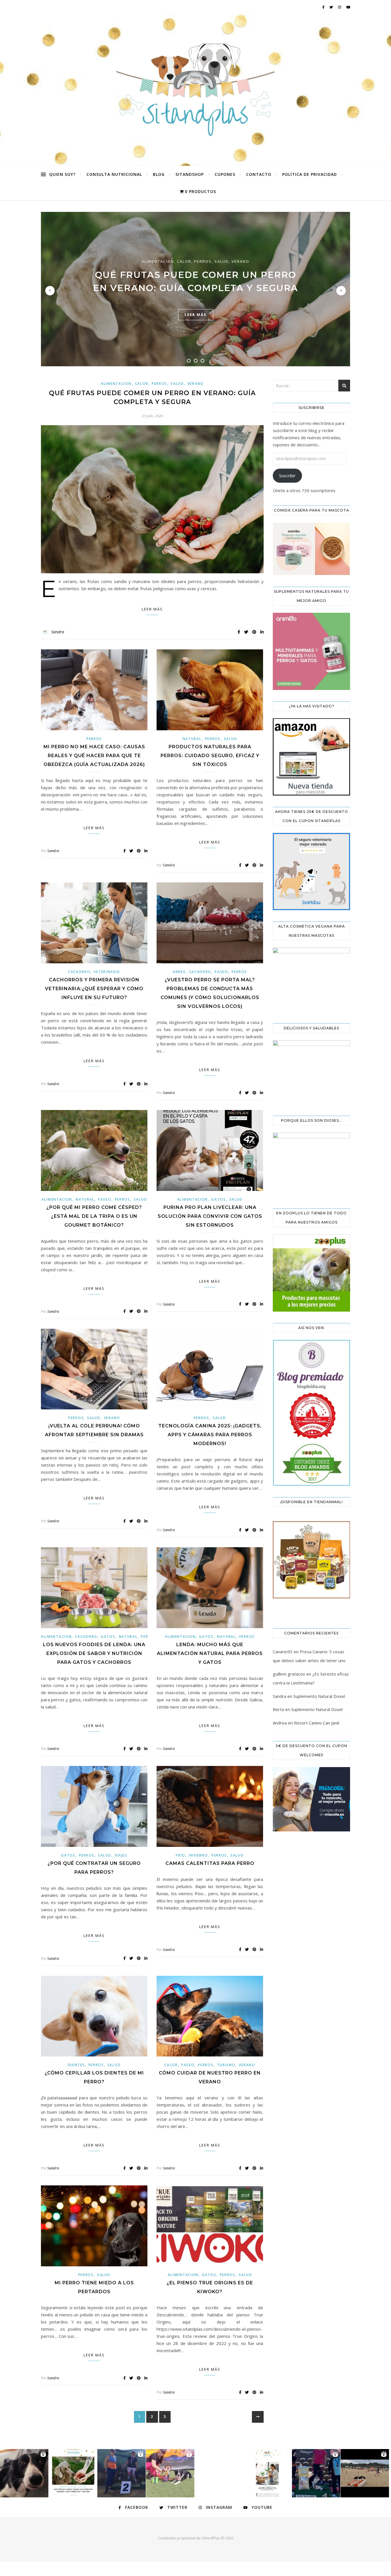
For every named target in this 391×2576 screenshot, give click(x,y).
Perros (203, 261)
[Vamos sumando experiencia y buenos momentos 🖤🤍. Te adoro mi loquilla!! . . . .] (316, 2473)
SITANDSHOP (190, 174)
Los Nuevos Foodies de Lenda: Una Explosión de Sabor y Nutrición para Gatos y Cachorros (94, 1653)
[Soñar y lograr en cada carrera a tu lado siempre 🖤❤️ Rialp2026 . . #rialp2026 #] (24, 2473)
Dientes (76, 2065)
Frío (180, 1855)
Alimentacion (158, 261)
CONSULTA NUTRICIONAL (114, 174)
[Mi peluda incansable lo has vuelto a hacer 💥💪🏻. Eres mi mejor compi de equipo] (170, 2473)
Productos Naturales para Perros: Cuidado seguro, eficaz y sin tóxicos (210, 756)
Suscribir (287, 476)
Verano (240, 261)
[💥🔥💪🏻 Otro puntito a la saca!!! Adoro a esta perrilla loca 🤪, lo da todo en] (365, 2473)
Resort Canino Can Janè (317, 1723)
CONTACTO (259, 174)
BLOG (159, 174)
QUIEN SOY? (62, 174)
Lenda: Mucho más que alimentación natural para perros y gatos (210, 1653)
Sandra (58, 632)
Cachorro (79, 972)
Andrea (280, 1723)
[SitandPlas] (195, 90)
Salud (222, 261)
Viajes (121, 1855)
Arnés (179, 972)
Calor (184, 261)
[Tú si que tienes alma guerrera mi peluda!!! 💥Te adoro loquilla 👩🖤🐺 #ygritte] (122, 2473)
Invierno (198, 1855)
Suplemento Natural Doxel (319, 1696)
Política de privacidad (310, 174)
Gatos (219, 1199)
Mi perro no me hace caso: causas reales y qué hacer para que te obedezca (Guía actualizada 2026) (94, 756)
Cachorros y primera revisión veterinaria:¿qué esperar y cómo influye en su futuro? (94, 989)
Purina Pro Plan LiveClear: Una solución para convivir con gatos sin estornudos (210, 1216)
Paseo (221, 972)
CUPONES (225, 174)
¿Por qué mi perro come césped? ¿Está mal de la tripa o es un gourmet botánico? (94, 1216)
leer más (196, 315)
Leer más (152, 609)
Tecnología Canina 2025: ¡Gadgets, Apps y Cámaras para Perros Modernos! (210, 1435)
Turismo (226, 2065)
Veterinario (107, 972)
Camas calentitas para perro (210, 1863)
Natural (192, 739)
